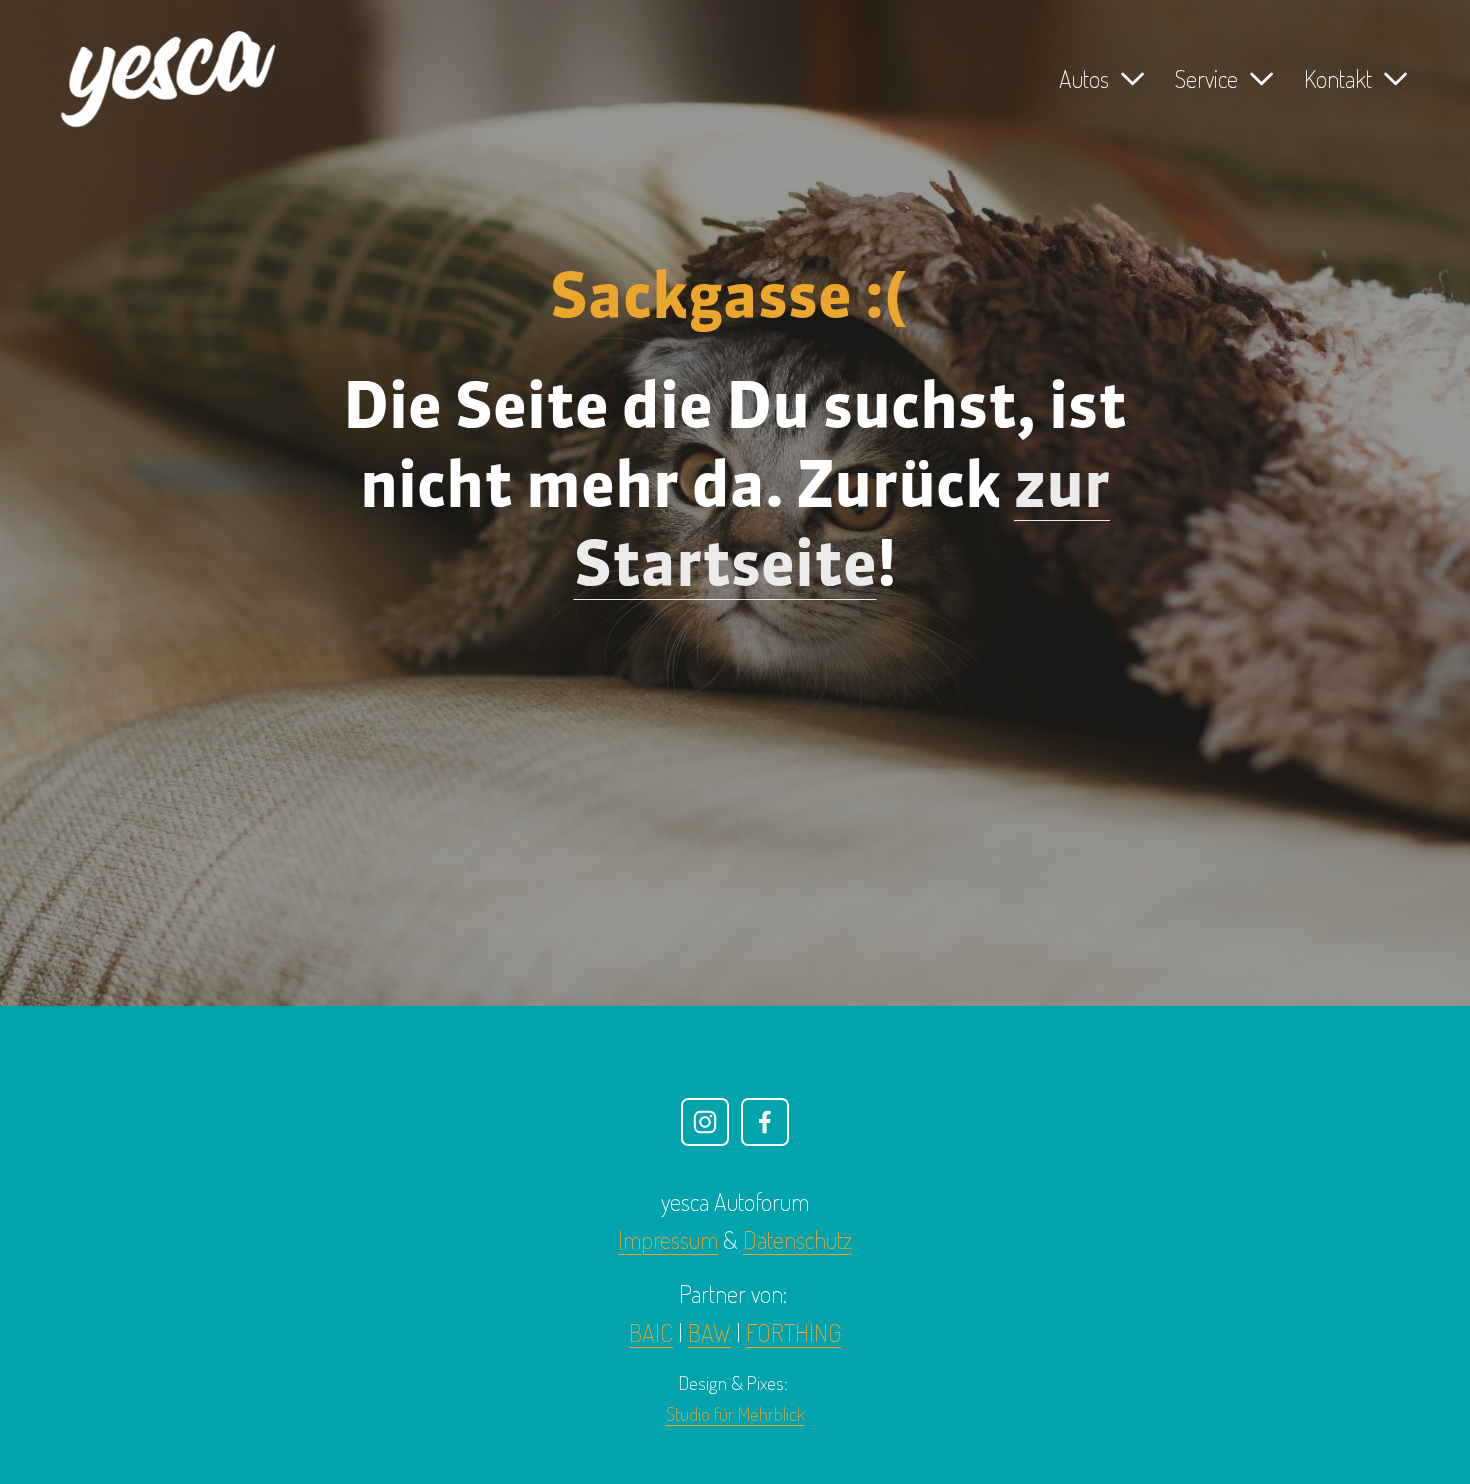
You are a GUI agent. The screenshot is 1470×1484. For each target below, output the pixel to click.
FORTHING (793, 1332)
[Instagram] (705, 1122)
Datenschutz (797, 1239)
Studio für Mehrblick (735, 1413)
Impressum (668, 1239)
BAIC (651, 1332)
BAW (709, 1332)
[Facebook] (765, 1122)
